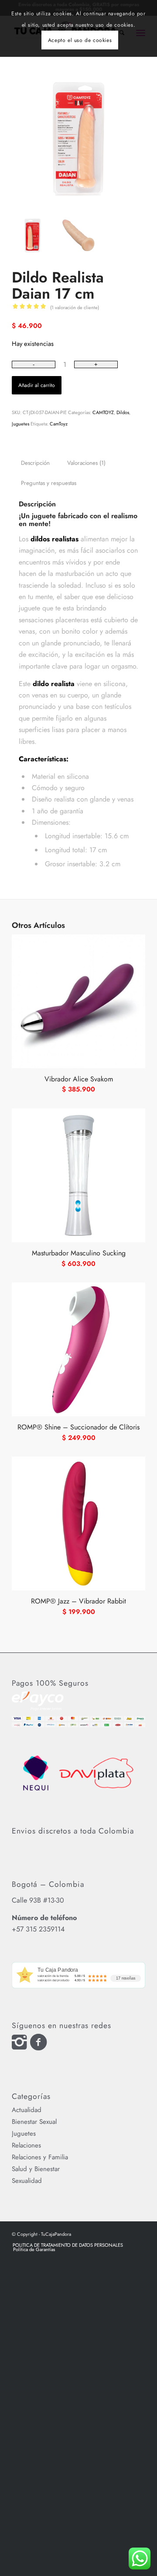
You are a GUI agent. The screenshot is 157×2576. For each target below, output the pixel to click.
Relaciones (26, 2145)
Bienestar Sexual (34, 2122)
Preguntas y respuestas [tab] (49, 483)
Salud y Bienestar (36, 2169)
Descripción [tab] (35, 463)
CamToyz (59, 424)
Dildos (123, 412)
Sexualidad (27, 2181)
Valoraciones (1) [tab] (86, 463)
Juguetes (20, 424)
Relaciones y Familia (40, 2157)
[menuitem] (68, 2245)
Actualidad (27, 2110)
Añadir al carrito (37, 385)
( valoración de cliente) (75, 307)
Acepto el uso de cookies (80, 40)
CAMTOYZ (103, 412)
